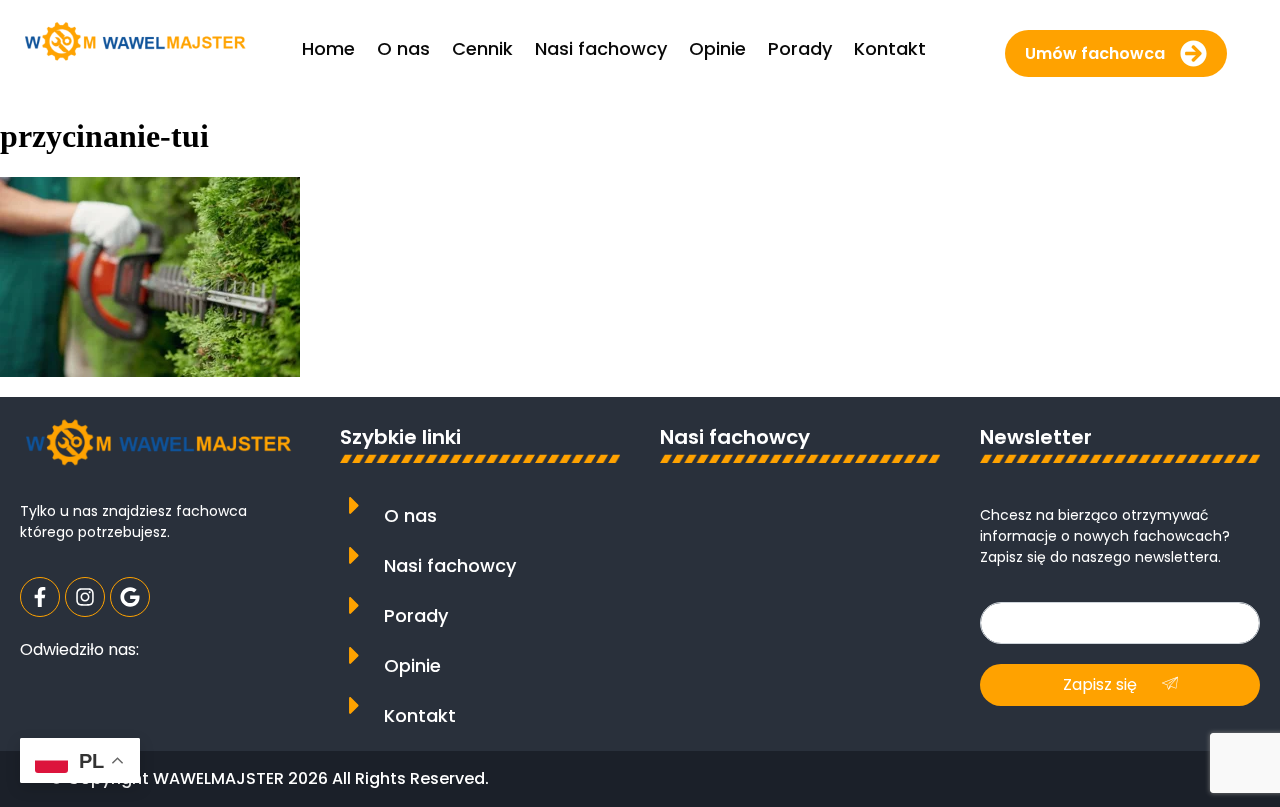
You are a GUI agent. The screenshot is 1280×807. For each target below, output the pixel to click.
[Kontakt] (354, 705)
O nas (410, 515)
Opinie (412, 665)
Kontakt (420, 715)
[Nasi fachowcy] (354, 555)
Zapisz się (1102, 684)
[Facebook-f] (40, 597)
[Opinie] (354, 655)
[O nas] (354, 505)
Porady (416, 615)
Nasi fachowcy (450, 565)
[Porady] (354, 605)
